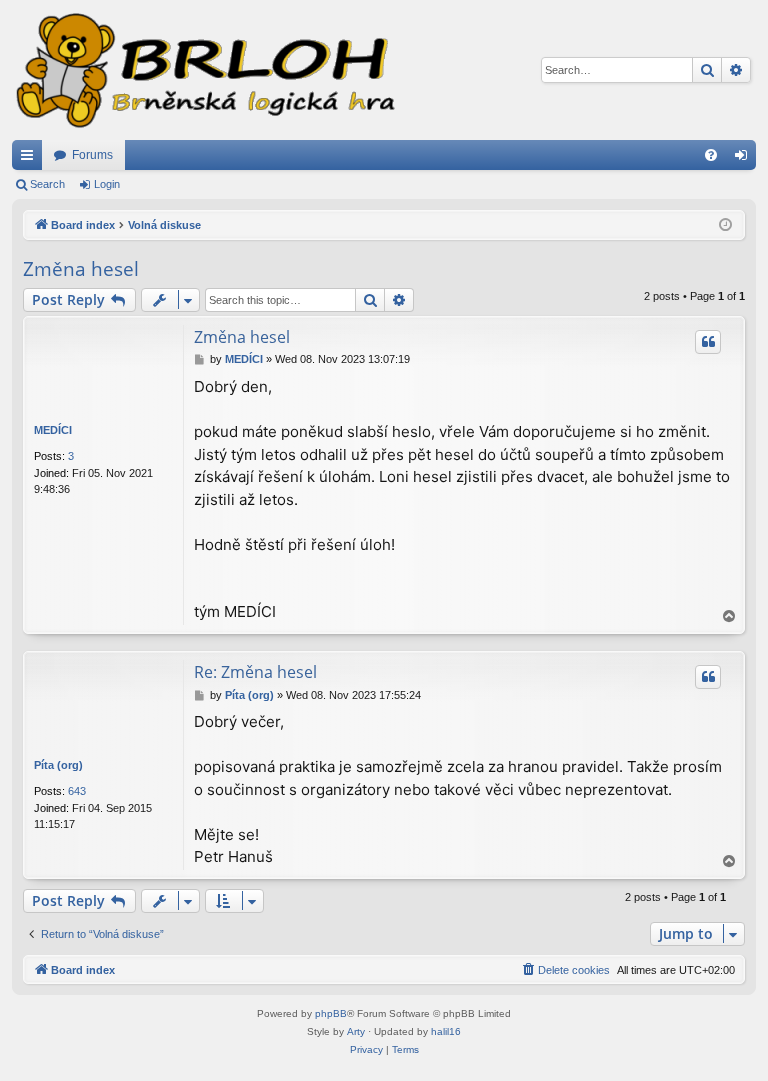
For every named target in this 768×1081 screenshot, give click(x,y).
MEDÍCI (53, 430)
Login (107, 184)
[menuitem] (711, 155)
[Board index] (204, 70)
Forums (92, 155)
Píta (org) (58, 765)
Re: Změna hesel (255, 672)
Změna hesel (81, 269)
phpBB (331, 1013)
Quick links (31, 159)
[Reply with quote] (708, 342)
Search (47, 184)
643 (77, 791)
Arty (356, 1031)
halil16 (446, 1031)
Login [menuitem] (745, 159)
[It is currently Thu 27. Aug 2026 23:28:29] (725, 225)
